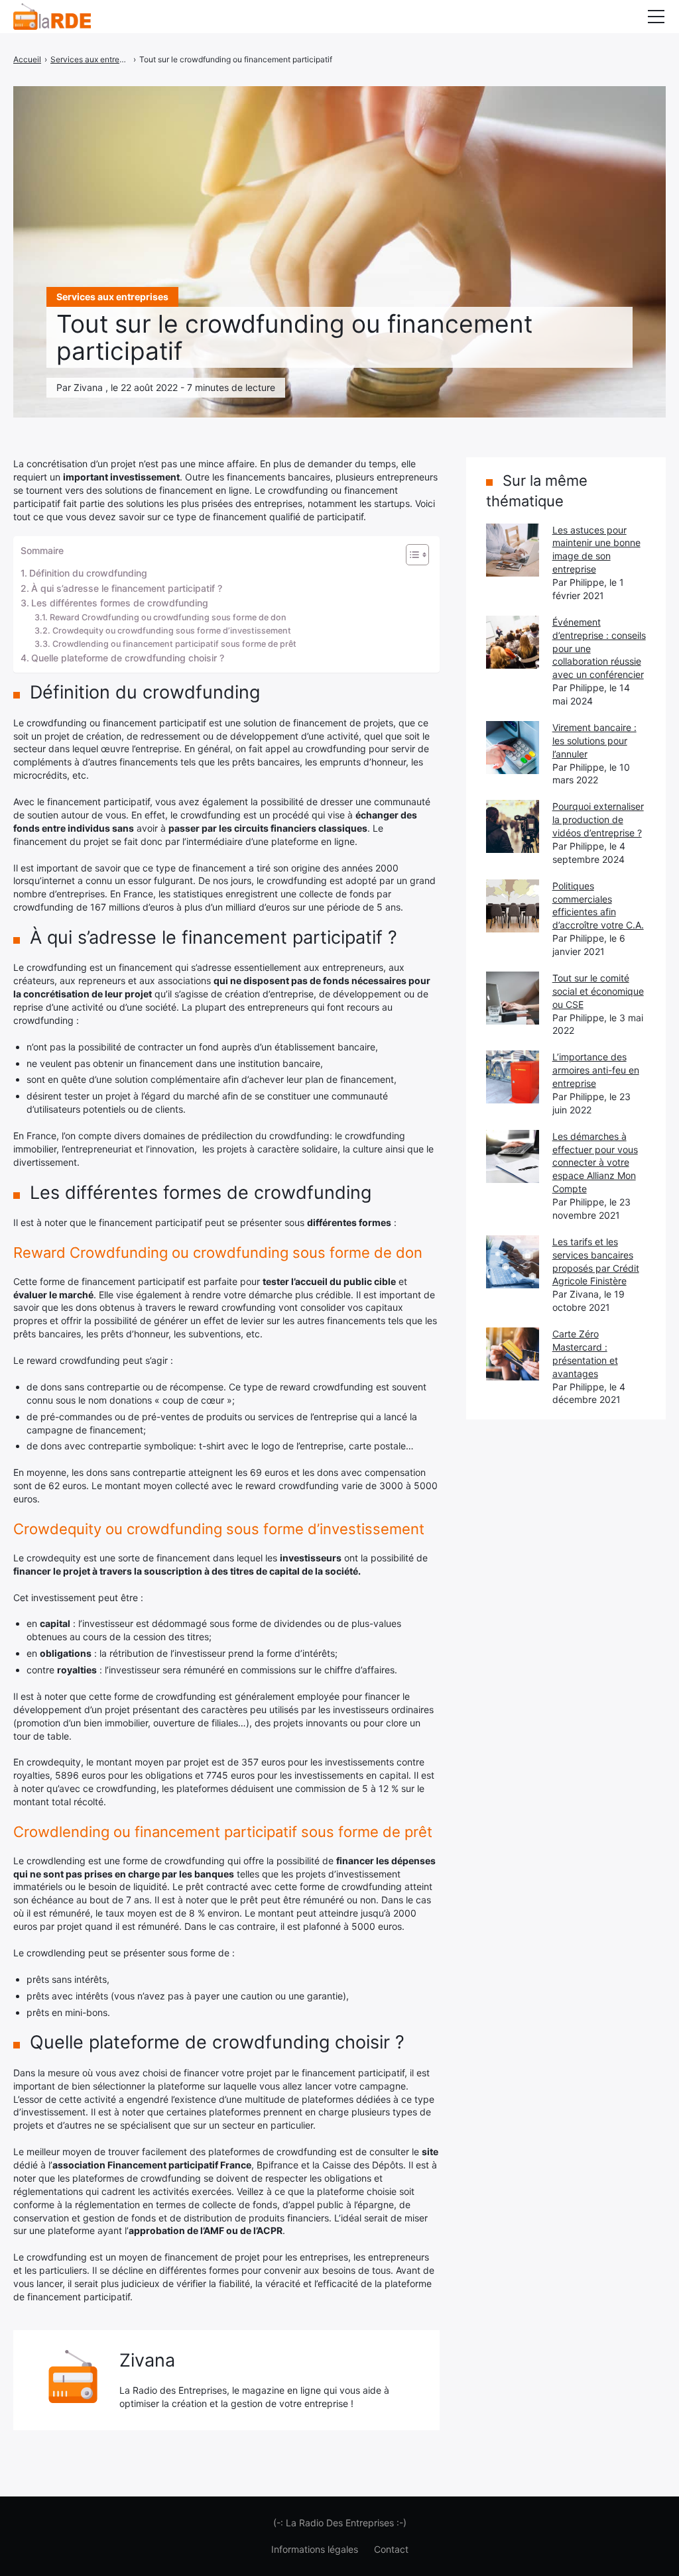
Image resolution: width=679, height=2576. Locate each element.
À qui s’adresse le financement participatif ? (127, 588)
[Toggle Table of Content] (411, 555)
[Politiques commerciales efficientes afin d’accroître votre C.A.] (513, 906)
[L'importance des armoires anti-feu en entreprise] (513, 1077)
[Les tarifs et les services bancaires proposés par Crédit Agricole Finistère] (513, 1262)
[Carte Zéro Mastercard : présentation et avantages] (513, 1354)
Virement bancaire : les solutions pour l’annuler (594, 741)
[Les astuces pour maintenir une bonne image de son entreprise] (513, 550)
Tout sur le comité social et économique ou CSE (598, 991)
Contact (391, 2549)
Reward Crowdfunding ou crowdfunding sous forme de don (168, 617)
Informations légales (315, 2549)
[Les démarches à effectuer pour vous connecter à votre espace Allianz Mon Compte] (513, 1156)
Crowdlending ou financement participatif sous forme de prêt (174, 644)
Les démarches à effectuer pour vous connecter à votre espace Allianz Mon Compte (595, 1163)
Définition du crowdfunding (88, 573)
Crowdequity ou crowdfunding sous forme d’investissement (172, 631)
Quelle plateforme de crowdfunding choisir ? (128, 658)
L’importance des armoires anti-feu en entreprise (596, 1070)
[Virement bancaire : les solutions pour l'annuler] (513, 748)
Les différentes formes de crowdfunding (120, 603)
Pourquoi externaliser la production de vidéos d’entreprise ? (598, 819)
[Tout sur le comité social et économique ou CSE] (513, 998)
